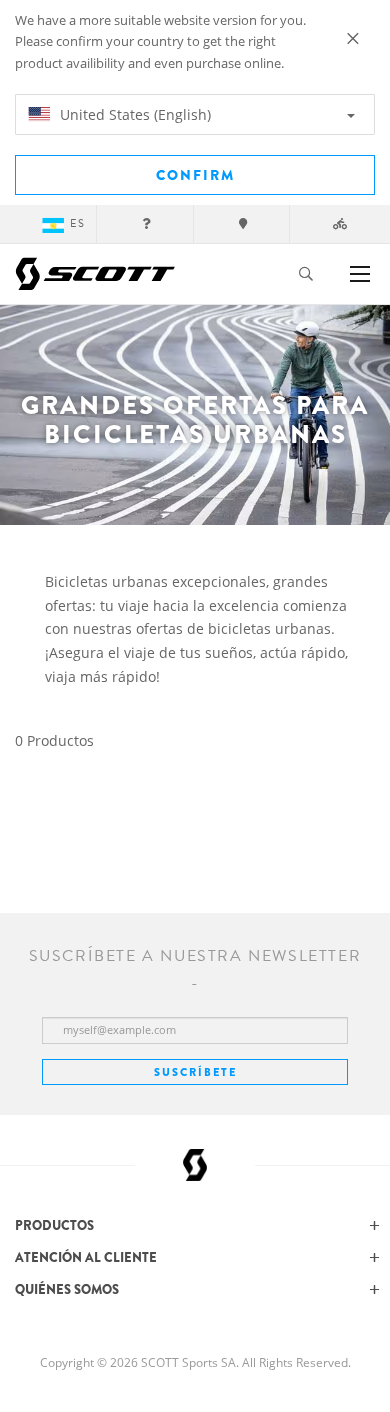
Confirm (195, 175)
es (77, 223)
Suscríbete (195, 1072)
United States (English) (133, 114)
